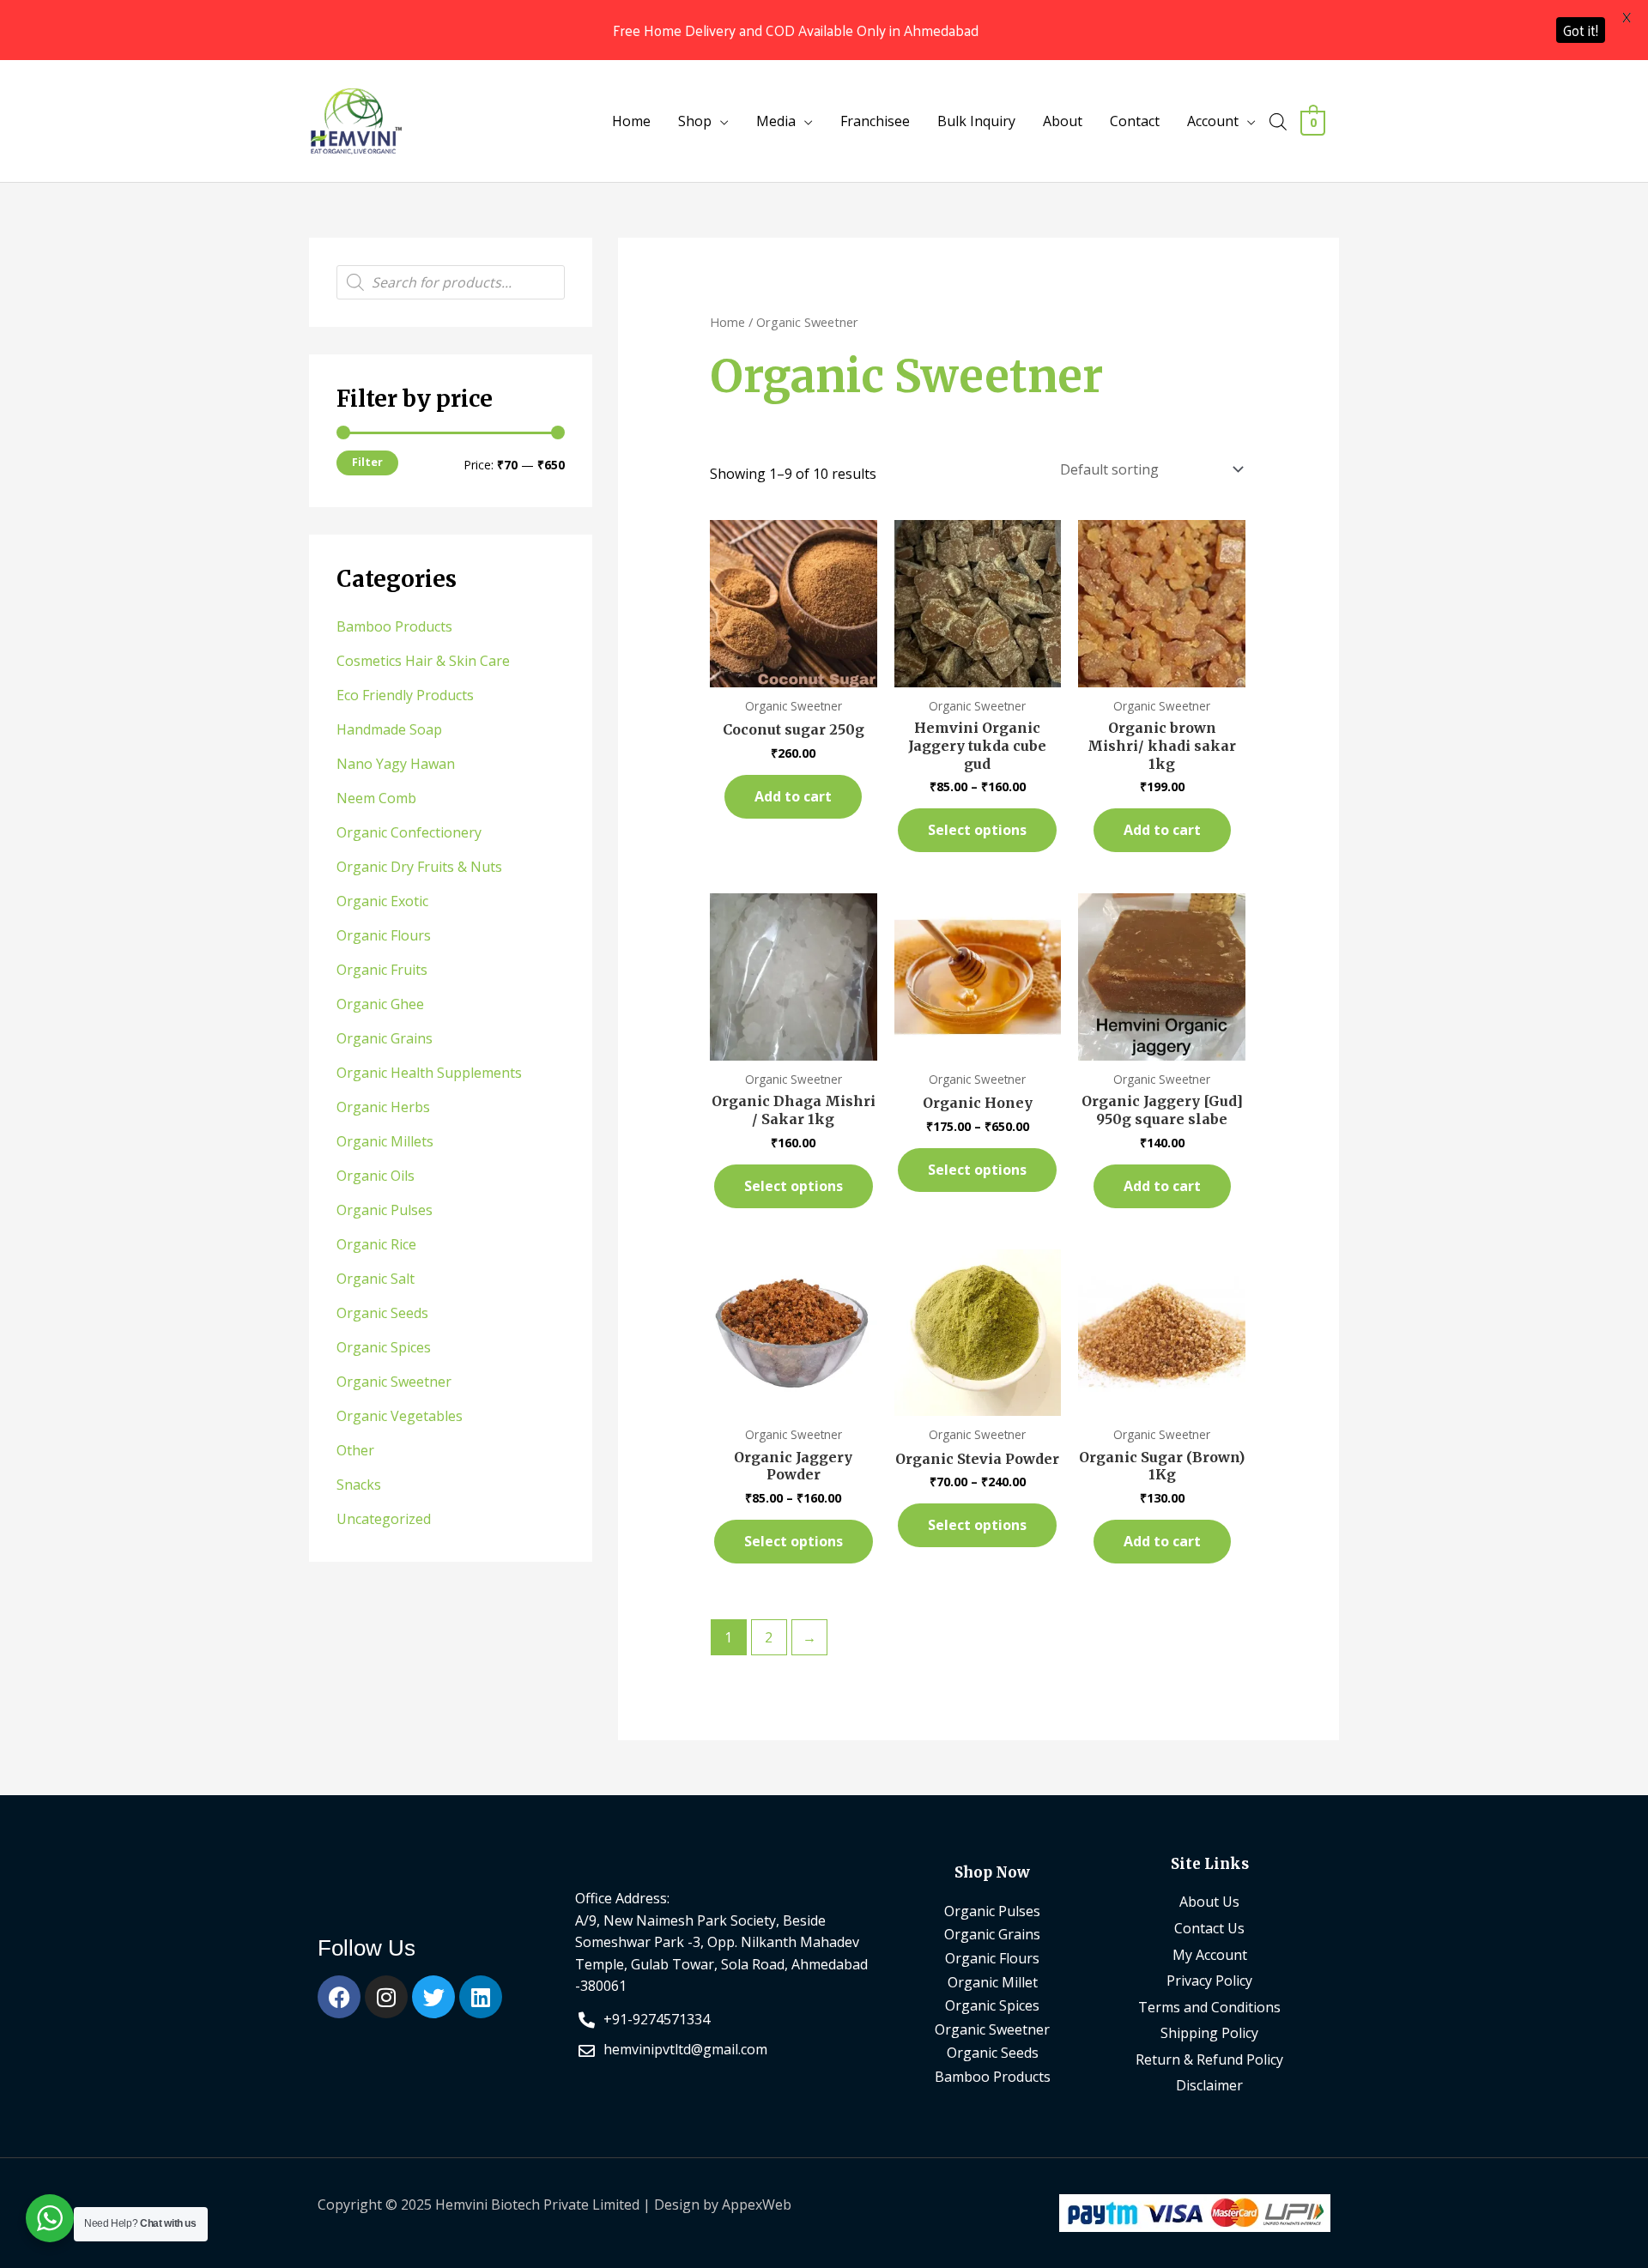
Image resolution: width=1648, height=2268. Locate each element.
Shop (695, 121)
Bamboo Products (394, 626)
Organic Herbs (383, 1107)
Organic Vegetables (400, 1416)
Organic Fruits (382, 970)
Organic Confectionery (409, 832)
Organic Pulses (385, 1210)
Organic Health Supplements (429, 1073)
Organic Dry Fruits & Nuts (419, 867)
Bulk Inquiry (976, 121)
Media (776, 121)
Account (1213, 121)
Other (355, 1450)
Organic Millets (385, 1141)
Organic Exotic (382, 901)
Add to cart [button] (793, 796)
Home (631, 121)
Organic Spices (384, 1347)
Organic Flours (384, 935)
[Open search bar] (1278, 121)
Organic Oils (376, 1176)
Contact (1135, 121)
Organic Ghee (380, 1004)
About (1063, 121)
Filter (367, 462)
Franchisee (875, 121)
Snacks (359, 1485)
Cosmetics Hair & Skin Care (423, 661)
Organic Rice (376, 1244)
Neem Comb (376, 798)
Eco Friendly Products (405, 695)
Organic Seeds (382, 1313)
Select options (977, 830)
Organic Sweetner (394, 1382)
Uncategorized (384, 1519)
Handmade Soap (389, 729)
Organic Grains (385, 1038)
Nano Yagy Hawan (396, 764)
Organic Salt (376, 1279)
